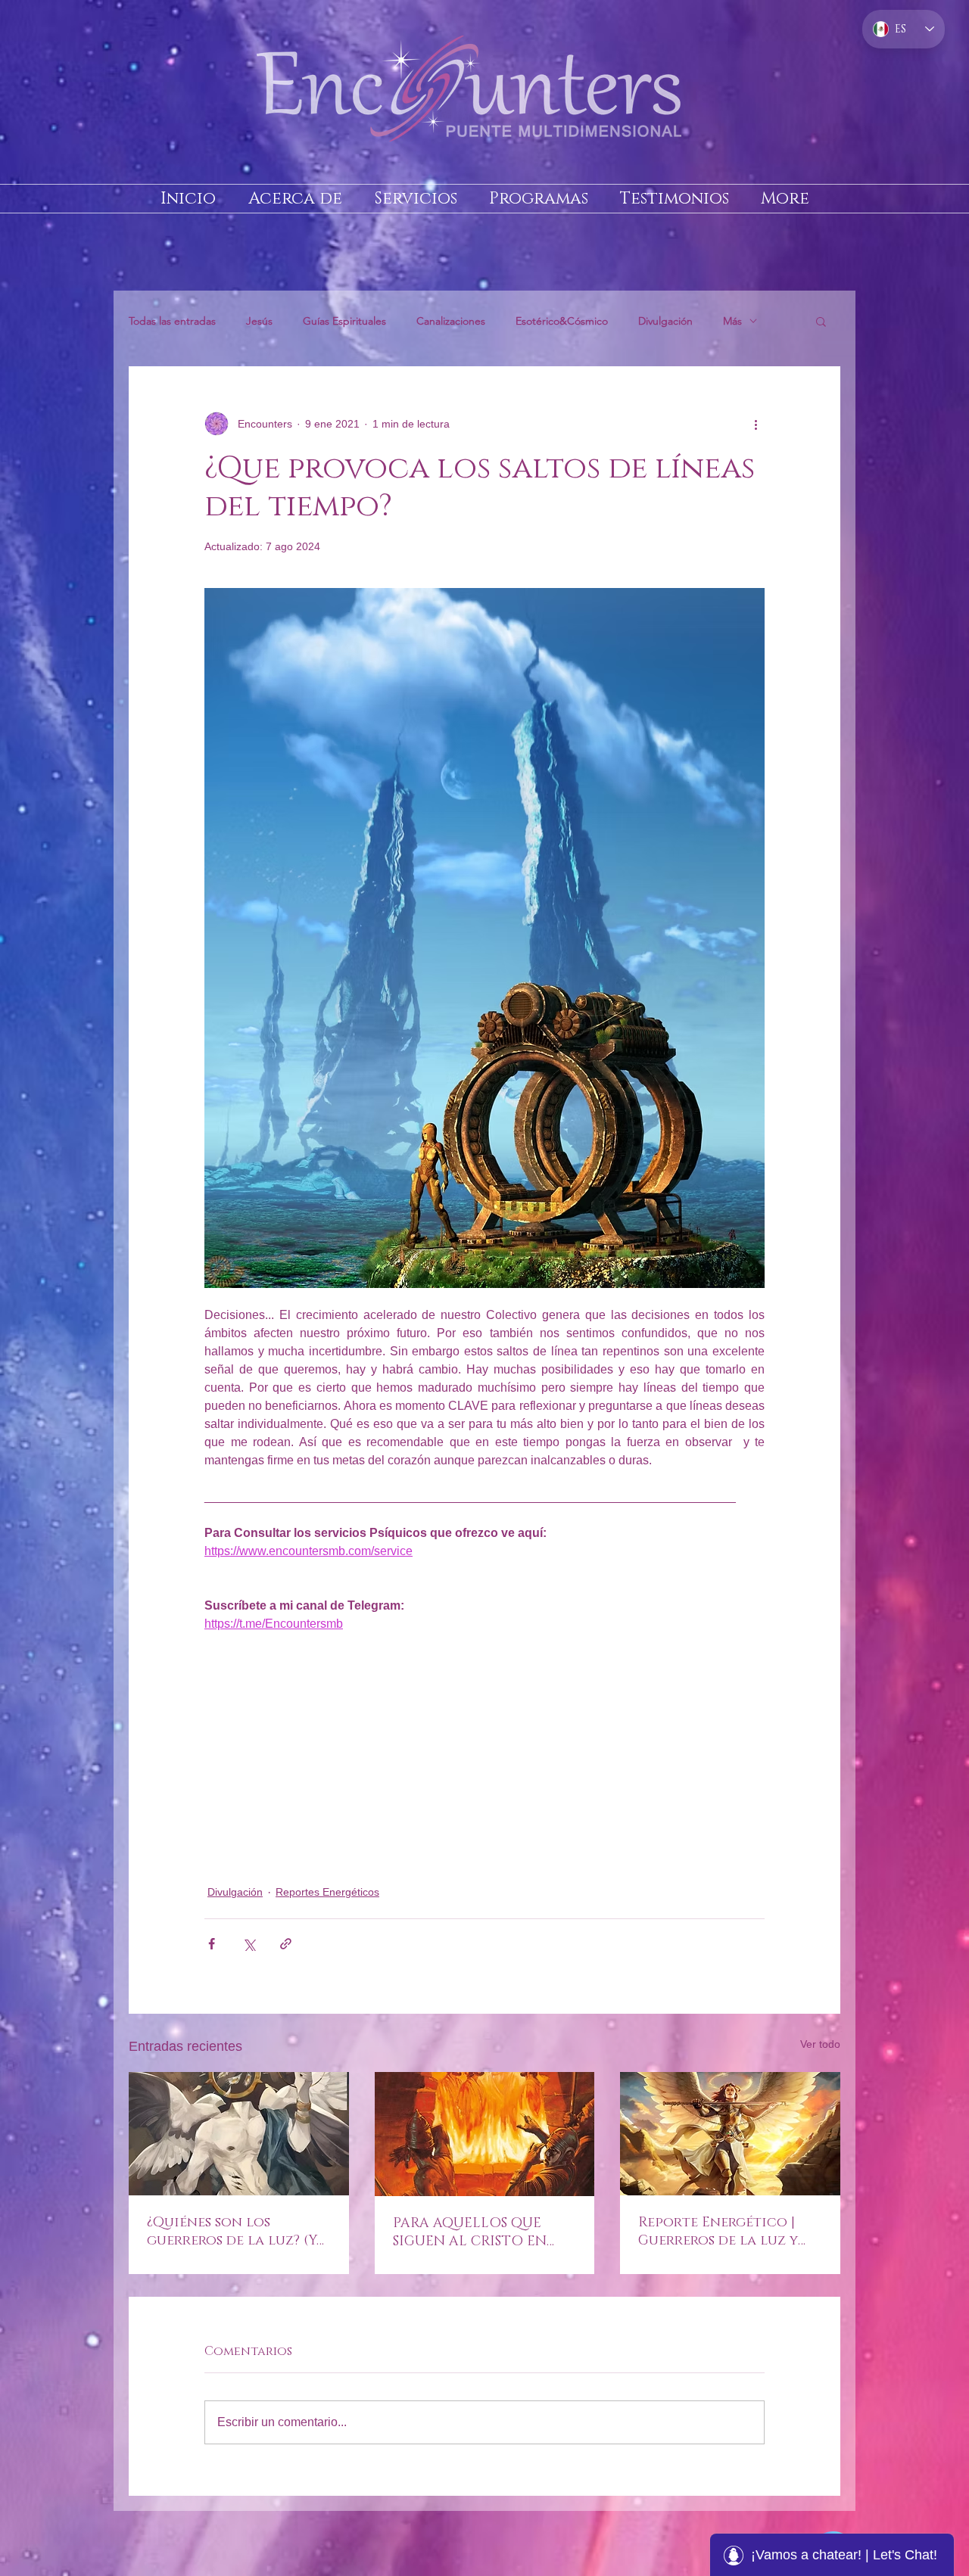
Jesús (259, 321)
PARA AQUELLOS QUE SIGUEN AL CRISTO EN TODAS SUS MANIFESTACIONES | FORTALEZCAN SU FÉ (470, 2232)
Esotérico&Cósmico (562, 321)
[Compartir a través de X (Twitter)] (249, 1944)
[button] (821, 321)
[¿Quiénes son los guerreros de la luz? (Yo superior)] (239, 2134)
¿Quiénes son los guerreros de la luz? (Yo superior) (237, 2232)
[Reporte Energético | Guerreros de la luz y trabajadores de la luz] (730, 2134)
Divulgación (665, 321)
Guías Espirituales (344, 321)
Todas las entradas (172, 321)
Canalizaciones (451, 321)
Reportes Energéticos (327, 1892)
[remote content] (484, 1759)
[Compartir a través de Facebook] (212, 1944)
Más (732, 321)
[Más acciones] (756, 424)
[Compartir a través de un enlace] (286, 1944)
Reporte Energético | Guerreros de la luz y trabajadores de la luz (723, 2232)
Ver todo (820, 2044)
